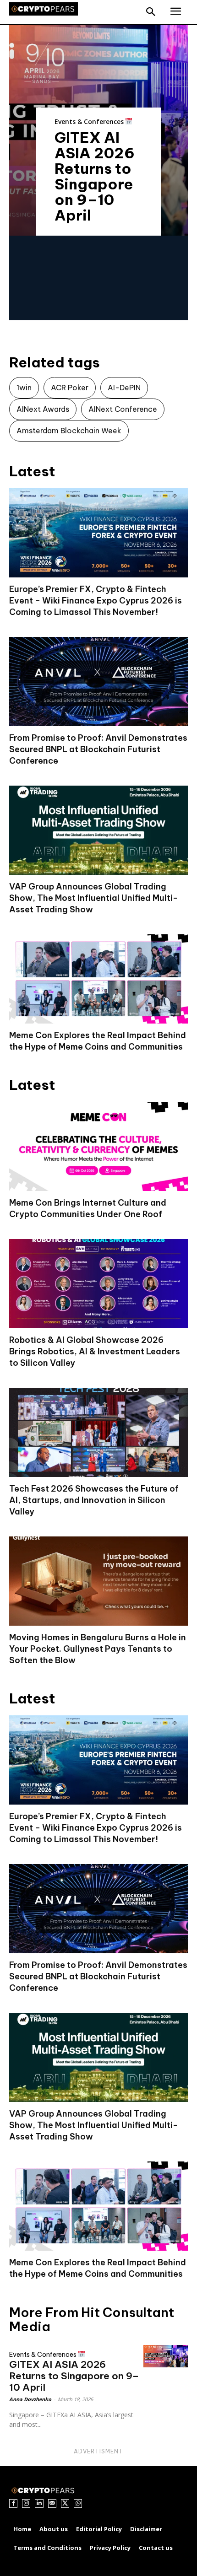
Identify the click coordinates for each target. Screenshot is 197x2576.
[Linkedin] (39, 2503)
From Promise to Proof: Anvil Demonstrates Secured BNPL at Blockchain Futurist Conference (98, 749)
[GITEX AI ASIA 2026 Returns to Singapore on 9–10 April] (166, 2356)
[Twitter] (65, 2503)
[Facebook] (13, 2503)
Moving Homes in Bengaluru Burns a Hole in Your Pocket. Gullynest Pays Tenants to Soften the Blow (98, 1649)
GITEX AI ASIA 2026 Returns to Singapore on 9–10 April (95, 176)
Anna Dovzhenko (30, 2399)
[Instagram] (26, 2503)
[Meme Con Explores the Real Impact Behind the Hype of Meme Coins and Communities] (98, 979)
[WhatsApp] (78, 2503)
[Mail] (52, 2503)
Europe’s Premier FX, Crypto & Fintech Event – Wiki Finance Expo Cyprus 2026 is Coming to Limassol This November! (96, 601)
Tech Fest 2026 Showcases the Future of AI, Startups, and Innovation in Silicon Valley (94, 1500)
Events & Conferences (90, 121)
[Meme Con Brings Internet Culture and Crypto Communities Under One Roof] (98, 1146)
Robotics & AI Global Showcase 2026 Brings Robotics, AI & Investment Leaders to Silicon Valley (95, 1351)
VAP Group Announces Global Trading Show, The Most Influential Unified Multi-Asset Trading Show (93, 898)
